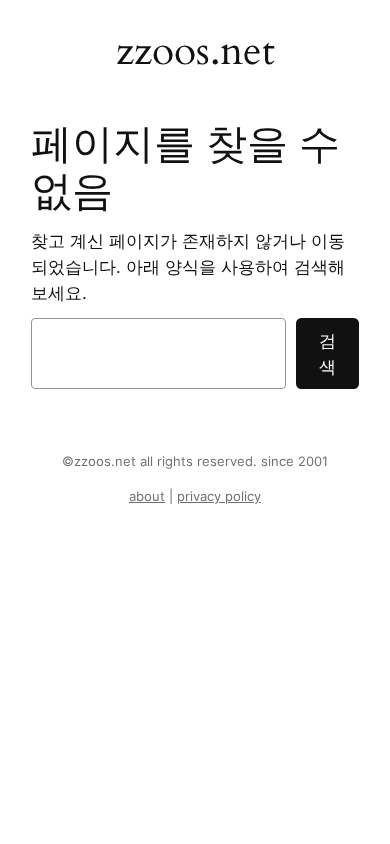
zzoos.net (195, 51)
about (147, 496)
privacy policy (219, 496)
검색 (327, 354)
